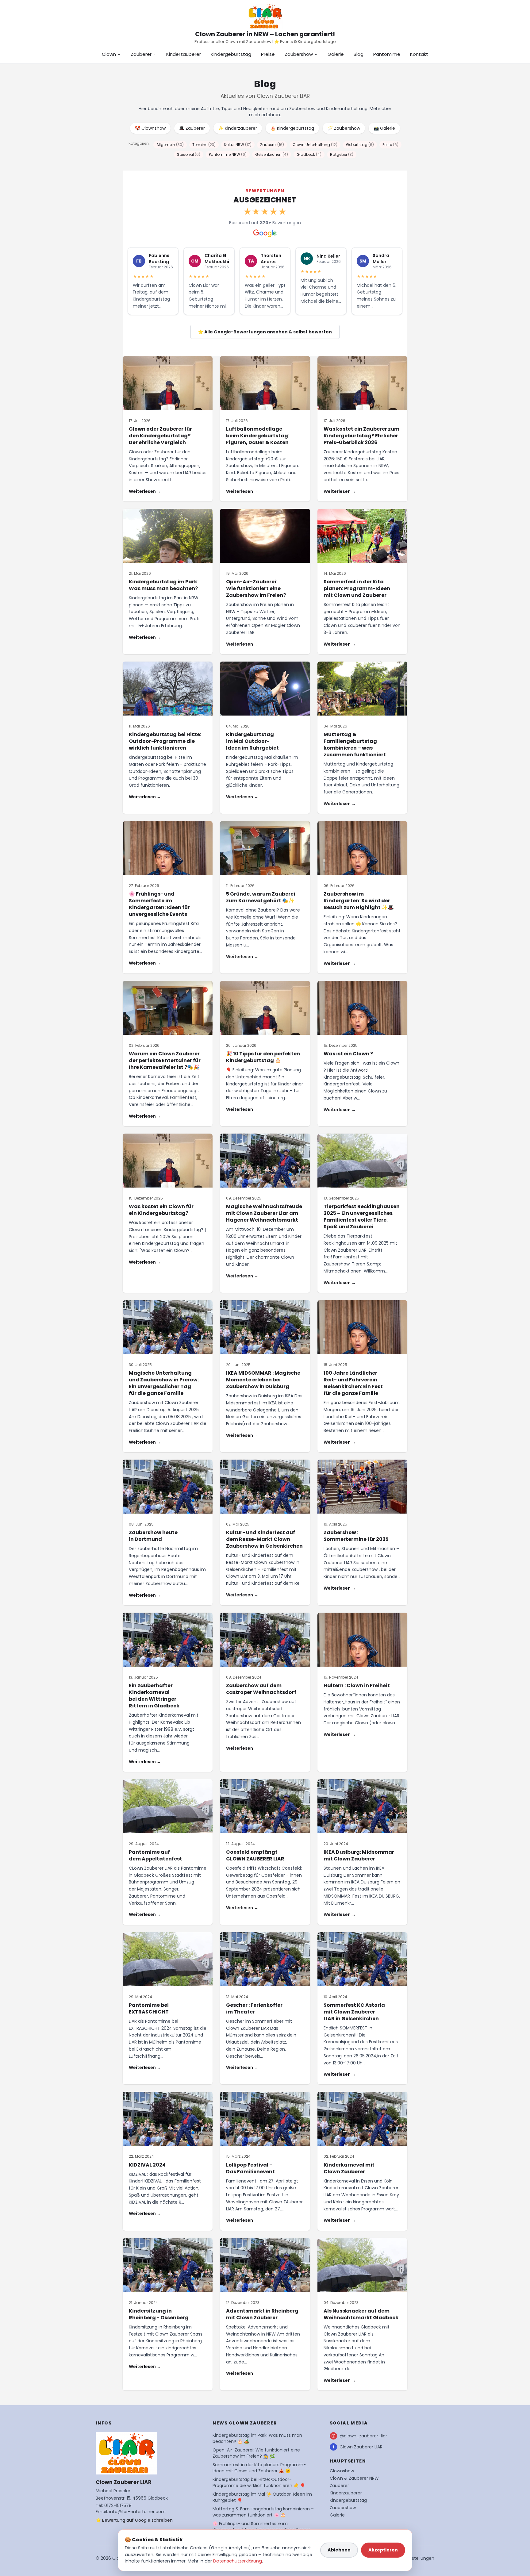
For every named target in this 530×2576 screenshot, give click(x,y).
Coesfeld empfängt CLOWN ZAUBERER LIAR (255, 1855)
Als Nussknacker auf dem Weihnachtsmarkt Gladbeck (361, 2314)
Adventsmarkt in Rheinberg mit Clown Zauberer (262, 2314)
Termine (204, 145)
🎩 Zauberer (192, 128)
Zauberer (141, 54)
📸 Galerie (384, 128)
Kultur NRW (238, 145)
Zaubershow (299, 54)
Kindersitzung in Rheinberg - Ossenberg (159, 2314)
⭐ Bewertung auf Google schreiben (134, 2520)
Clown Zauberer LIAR (361, 2447)
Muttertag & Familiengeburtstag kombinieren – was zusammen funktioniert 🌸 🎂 (263, 2512)
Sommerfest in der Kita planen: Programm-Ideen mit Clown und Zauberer (357, 588)
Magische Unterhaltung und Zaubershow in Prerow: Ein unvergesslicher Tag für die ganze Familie (164, 1383)
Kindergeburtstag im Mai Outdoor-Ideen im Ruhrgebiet (252, 741)
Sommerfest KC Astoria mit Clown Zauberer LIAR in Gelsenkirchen (354, 2012)
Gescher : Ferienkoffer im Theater (254, 2008)
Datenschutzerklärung (238, 2561)
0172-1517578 (118, 2505)
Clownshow (342, 2471)
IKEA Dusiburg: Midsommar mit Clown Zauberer (359, 1855)
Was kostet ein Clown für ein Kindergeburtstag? (161, 1210)
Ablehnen (339, 2550)
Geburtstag (360, 145)
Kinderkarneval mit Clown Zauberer (349, 2168)
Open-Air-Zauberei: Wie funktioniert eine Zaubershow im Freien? (256, 588)
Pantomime (387, 54)
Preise (268, 54)
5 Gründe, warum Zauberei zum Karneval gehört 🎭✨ (261, 897)
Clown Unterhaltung (315, 145)
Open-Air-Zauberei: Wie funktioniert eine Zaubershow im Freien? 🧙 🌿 (256, 2453)
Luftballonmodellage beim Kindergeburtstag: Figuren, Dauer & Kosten (258, 436)
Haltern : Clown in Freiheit (357, 1685)
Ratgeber (342, 154)
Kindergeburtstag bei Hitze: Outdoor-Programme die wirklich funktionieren (165, 741)
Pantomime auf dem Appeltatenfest (156, 1855)
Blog (359, 54)
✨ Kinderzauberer (238, 128)
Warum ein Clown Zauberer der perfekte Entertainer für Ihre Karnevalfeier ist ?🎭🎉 (165, 1060)
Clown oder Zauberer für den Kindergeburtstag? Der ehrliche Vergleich (160, 436)
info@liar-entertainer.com (137, 2512)
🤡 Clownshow (150, 128)
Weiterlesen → (145, 491)
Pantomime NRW (228, 154)
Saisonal (189, 154)
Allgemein (170, 145)
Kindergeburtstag (231, 54)
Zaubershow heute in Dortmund (153, 1536)
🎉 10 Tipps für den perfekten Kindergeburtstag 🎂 (263, 1057)
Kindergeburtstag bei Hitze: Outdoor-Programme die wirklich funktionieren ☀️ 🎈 (259, 2482)
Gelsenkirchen (272, 154)
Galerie (336, 54)
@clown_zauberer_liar (363, 2436)
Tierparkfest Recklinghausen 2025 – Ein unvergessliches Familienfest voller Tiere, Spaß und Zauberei (362, 1217)
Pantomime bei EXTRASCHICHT (149, 2008)
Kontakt (419, 54)
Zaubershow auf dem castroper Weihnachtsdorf (261, 1689)
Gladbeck (309, 154)
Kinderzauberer (184, 54)
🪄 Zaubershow (344, 128)
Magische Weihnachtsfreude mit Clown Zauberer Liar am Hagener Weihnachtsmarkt (264, 1213)
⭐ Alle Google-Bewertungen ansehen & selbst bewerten (265, 332)
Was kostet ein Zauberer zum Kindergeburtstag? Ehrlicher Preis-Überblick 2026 (361, 436)
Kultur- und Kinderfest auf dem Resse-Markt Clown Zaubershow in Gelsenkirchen (264, 1539)
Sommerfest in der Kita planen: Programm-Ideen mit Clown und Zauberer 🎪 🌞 (259, 2468)
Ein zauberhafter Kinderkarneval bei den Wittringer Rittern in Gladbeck (154, 1696)
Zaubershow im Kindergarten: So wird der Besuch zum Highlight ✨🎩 (359, 901)
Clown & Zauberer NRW (354, 2478)
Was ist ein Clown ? (348, 1054)
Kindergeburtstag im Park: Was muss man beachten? (164, 585)
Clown (109, 54)
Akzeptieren (383, 2550)
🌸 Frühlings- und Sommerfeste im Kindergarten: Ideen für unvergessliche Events (159, 904)
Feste (390, 145)
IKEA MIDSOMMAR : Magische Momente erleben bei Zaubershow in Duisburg (263, 1380)
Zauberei (272, 145)
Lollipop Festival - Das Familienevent (250, 2168)
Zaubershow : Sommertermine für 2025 (356, 1536)
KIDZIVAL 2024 (147, 2165)
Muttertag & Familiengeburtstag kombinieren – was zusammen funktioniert (355, 745)
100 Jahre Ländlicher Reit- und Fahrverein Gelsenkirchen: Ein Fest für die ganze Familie (353, 1383)
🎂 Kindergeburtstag (292, 128)
